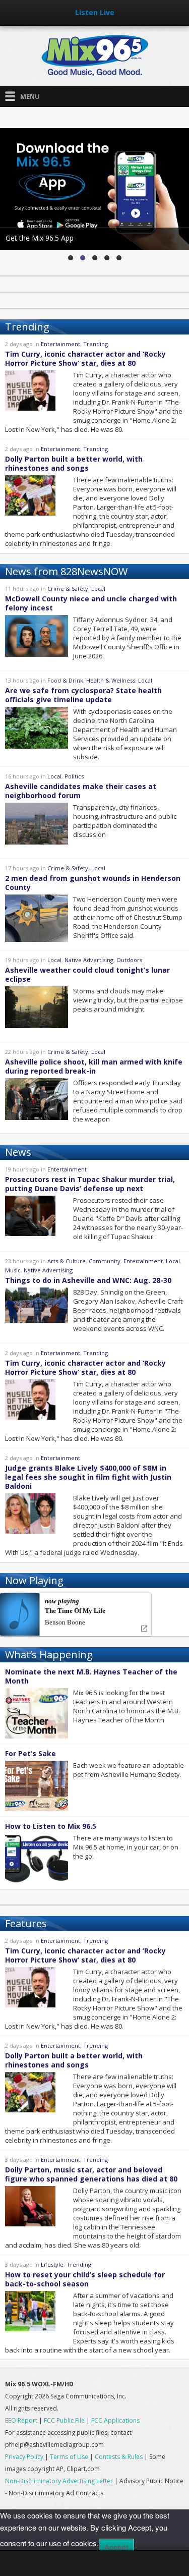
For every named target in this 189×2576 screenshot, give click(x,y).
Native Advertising (89, 960)
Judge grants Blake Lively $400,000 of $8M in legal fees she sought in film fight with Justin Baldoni (88, 1477)
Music (13, 1270)
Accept (116, 2547)
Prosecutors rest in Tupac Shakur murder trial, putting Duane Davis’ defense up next (90, 1184)
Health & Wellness (111, 680)
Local (98, 589)
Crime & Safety (68, 589)
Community (105, 1261)
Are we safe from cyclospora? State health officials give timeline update (83, 695)
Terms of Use (69, 2457)
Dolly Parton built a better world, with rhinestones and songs (74, 463)
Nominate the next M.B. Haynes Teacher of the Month (91, 1676)
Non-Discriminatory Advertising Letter (59, 2481)
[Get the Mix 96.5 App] (83, 258)
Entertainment (60, 344)
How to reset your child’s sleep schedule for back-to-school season (85, 2279)
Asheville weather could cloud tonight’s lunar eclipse (87, 974)
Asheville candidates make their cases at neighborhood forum (81, 791)
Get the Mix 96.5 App (40, 238)
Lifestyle (52, 2264)
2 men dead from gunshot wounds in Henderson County (93, 883)
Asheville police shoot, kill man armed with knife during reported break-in (94, 1066)
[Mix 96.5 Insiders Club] (95, 258)
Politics (74, 776)
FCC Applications (115, 2420)
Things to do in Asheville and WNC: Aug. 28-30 (88, 1280)
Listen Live (95, 12)
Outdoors (129, 960)
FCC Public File (65, 2420)
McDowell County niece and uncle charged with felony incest (91, 603)
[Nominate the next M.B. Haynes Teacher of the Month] (119, 258)
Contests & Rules (119, 2457)
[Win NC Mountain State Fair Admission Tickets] (71, 258)
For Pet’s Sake (30, 1753)
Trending (96, 344)
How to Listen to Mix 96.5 (51, 1826)
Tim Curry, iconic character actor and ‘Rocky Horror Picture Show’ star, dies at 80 (85, 358)
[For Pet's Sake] (107, 258)
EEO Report (21, 2420)
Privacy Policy (24, 2457)
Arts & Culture (67, 1261)
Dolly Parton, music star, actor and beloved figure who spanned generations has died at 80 (91, 2174)
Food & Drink (65, 680)
